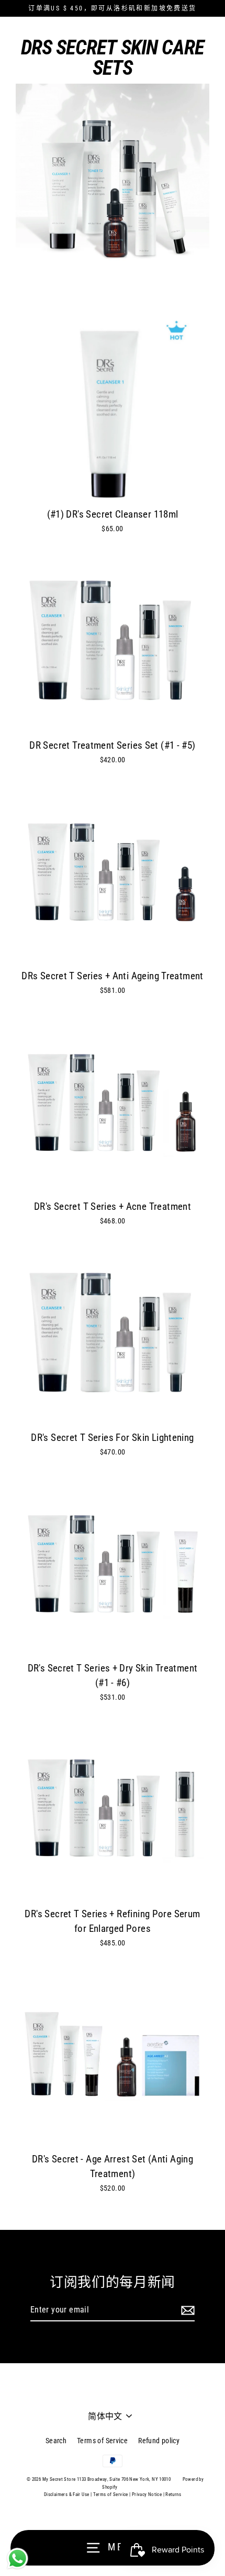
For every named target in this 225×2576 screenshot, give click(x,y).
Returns (173, 2494)
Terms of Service (102, 2441)
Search (56, 2441)
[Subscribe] (186, 2310)
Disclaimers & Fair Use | (69, 2494)
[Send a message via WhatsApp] (18, 2558)
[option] (113, 642)
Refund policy (159, 2441)
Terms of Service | (112, 2494)
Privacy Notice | (148, 2494)
